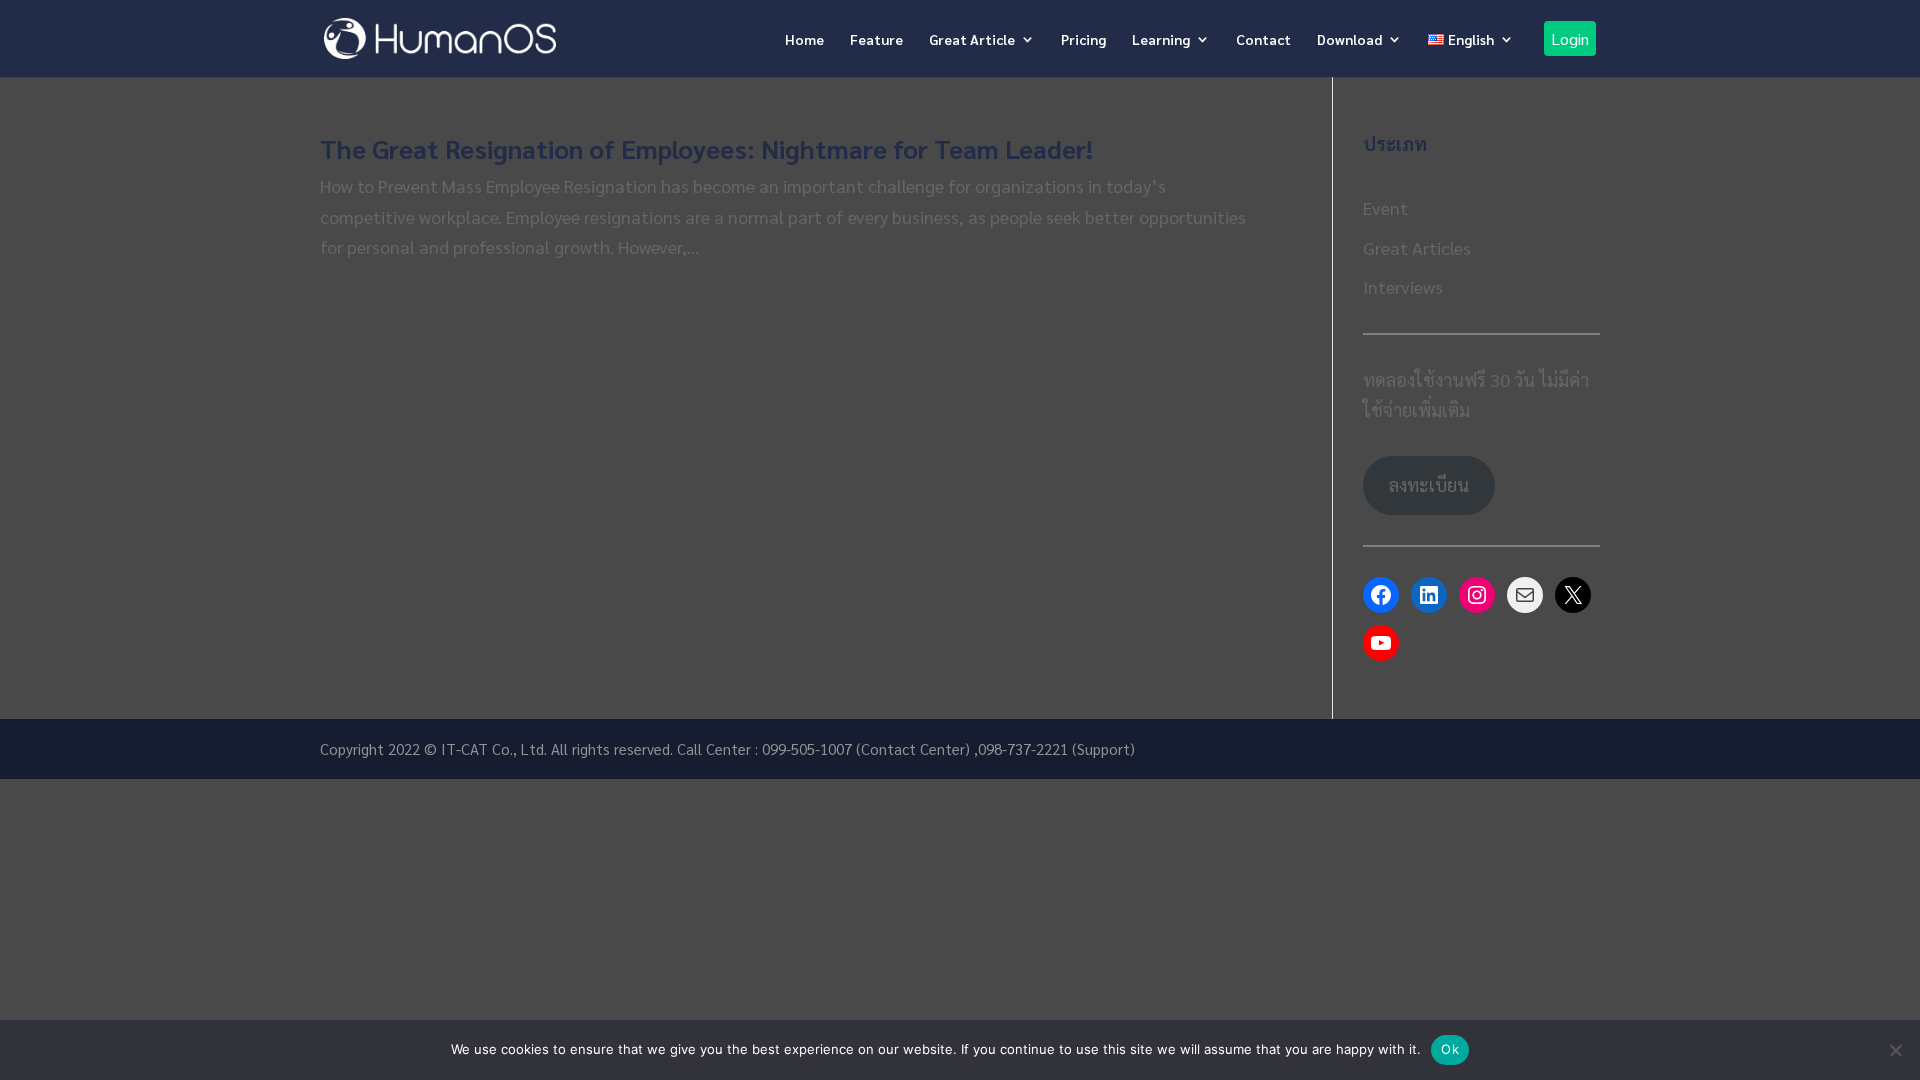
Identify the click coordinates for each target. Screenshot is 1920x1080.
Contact (1263, 40)
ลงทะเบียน (1429, 484)
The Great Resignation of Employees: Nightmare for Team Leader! (706, 148)
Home (804, 40)
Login (1570, 38)
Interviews (1403, 286)
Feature (876, 40)
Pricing (1083, 40)
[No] (1895, 1050)
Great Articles (1417, 247)
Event (1385, 207)
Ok (1450, 1049)
